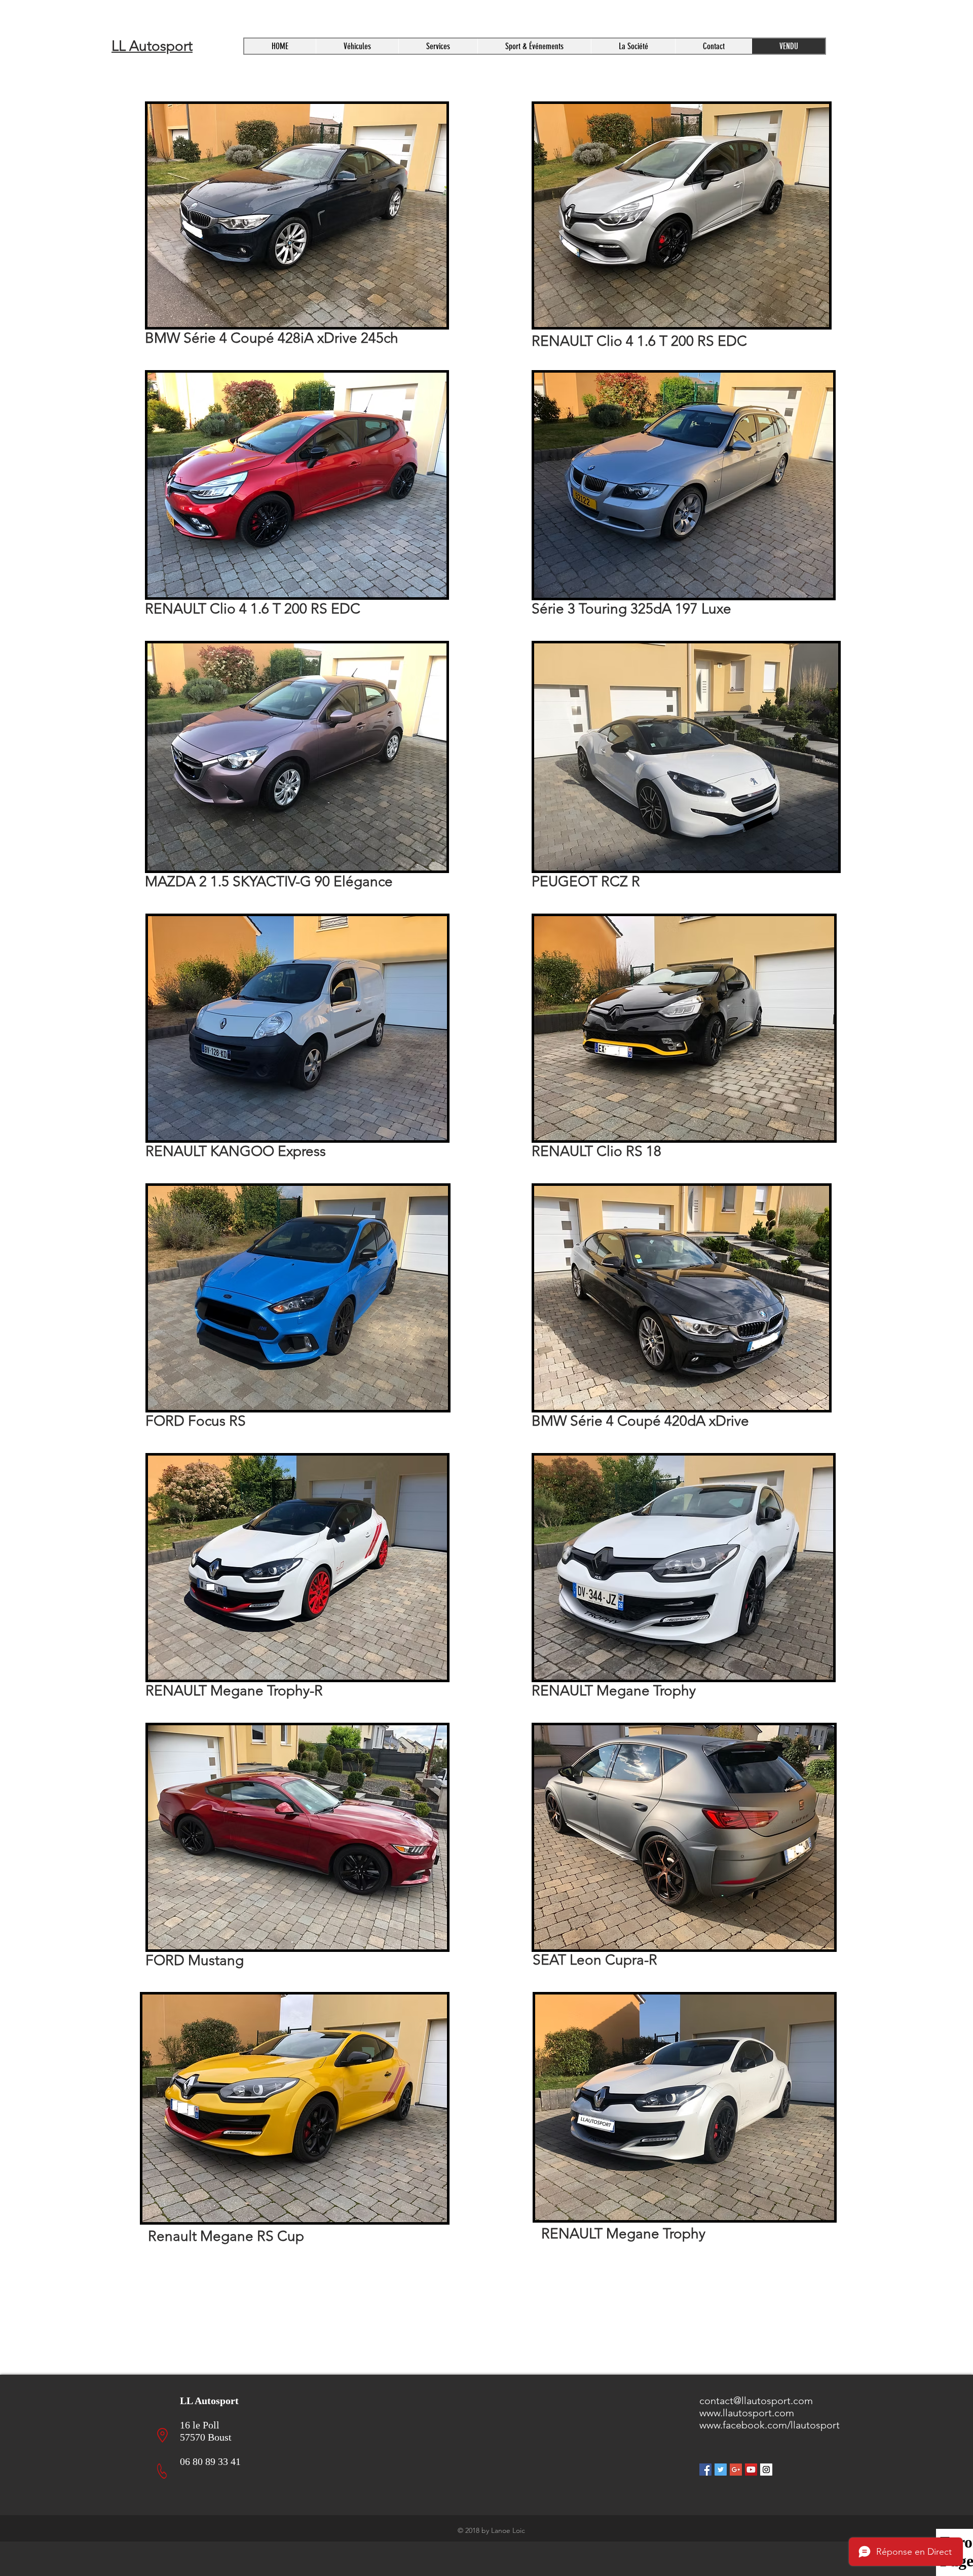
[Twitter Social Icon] (721, 2470)
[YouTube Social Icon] (751, 2470)
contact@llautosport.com (756, 2401)
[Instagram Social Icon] (766, 2470)
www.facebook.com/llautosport (770, 2425)
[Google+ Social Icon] (736, 2470)
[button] (438, 46)
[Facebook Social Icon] (705, 2470)
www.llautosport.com (747, 2413)
